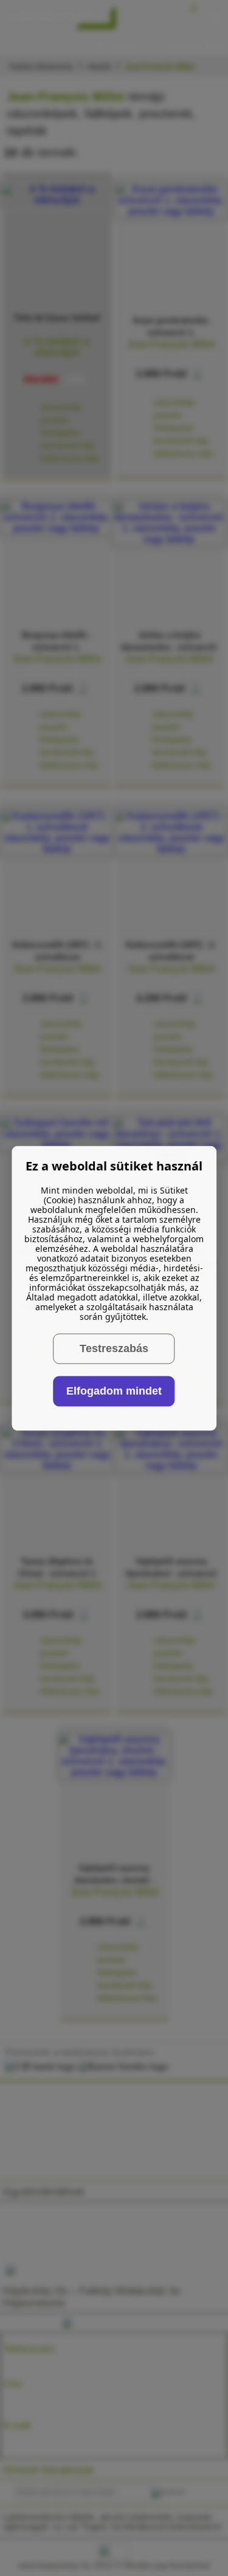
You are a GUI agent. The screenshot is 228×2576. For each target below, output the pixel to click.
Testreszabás (114, 1348)
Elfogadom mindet (114, 1391)
